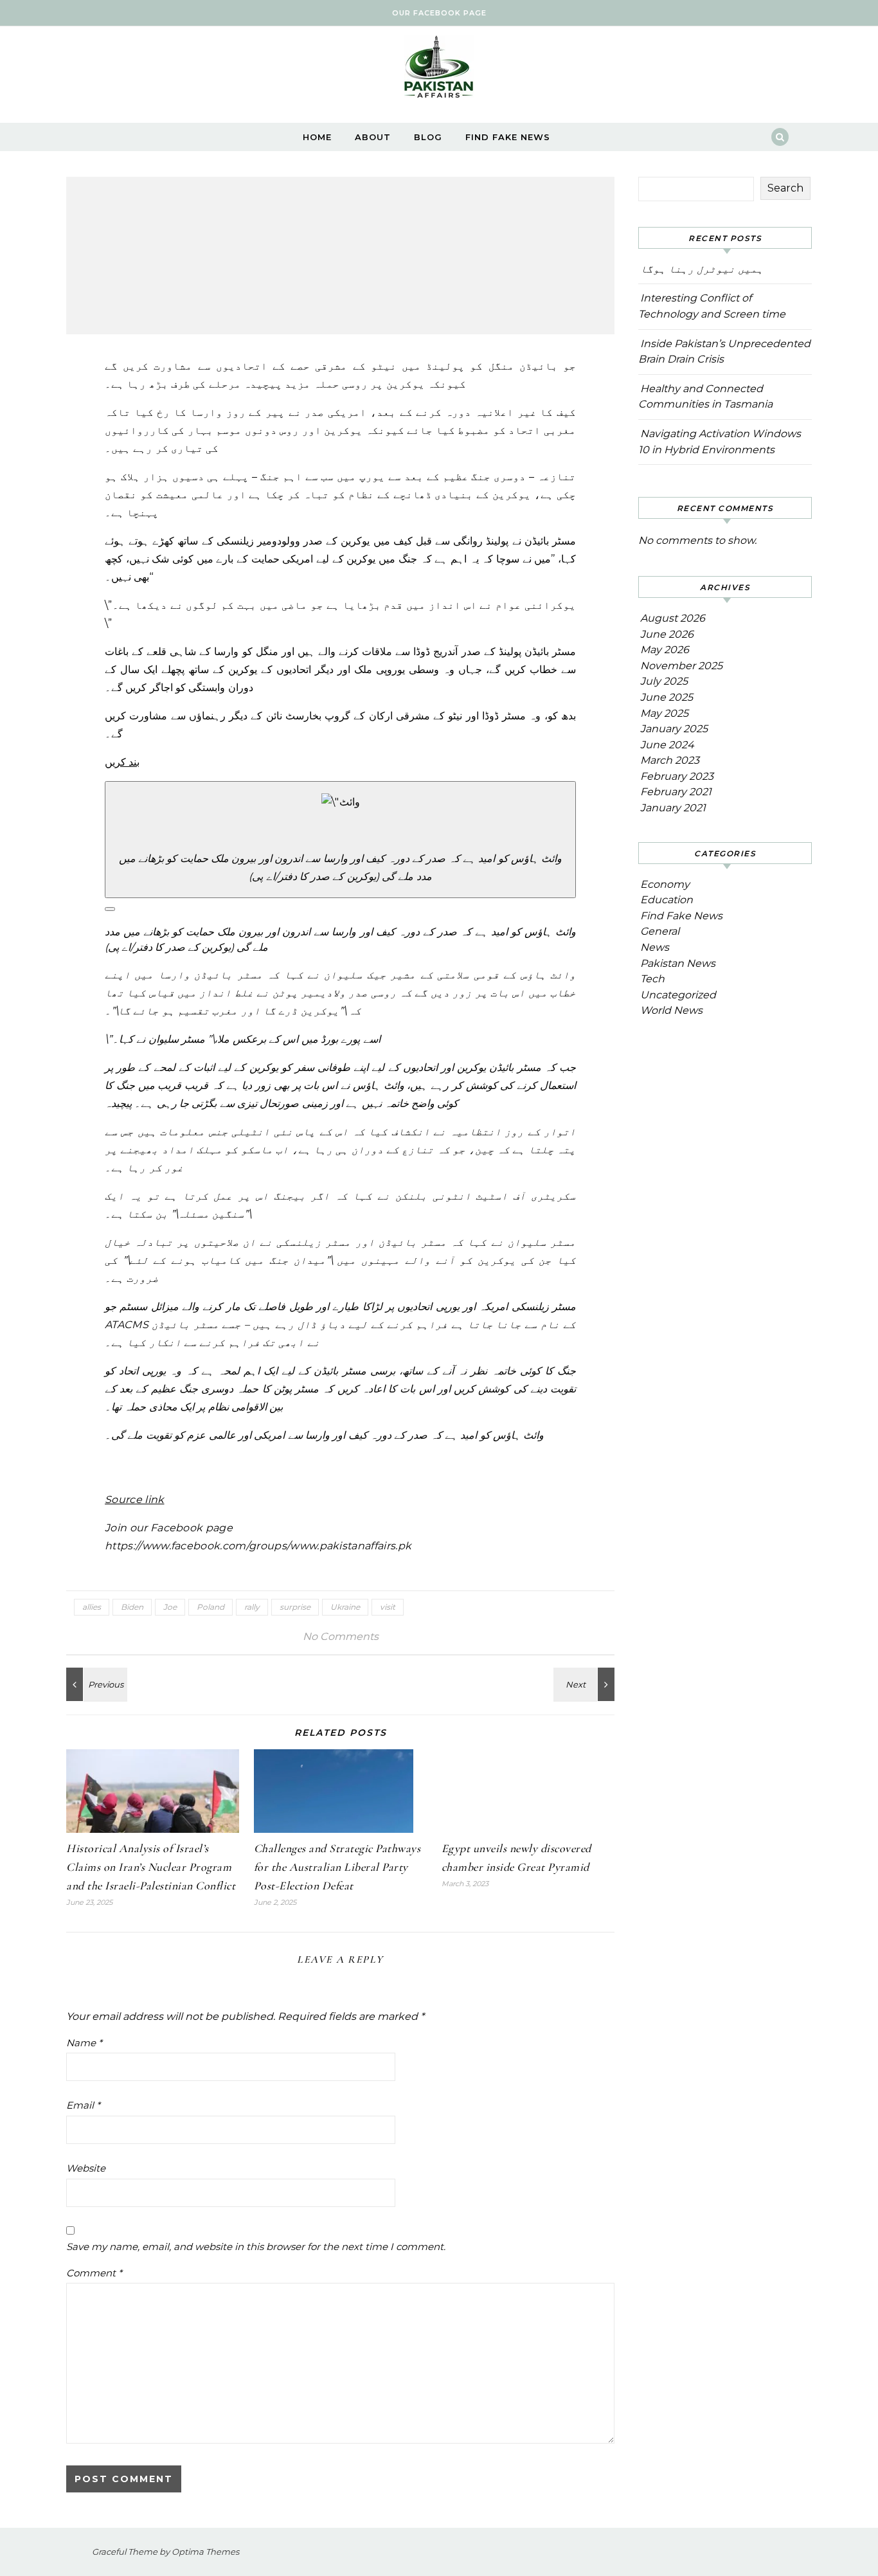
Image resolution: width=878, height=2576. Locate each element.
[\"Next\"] (110, 909)
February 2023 (677, 776)
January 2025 (674, 729)
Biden (132, 1607)
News (655, 947)
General (660, 931)
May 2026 (665, 650)
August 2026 (673, 618)
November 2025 (681, 666)
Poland (211, 1607)
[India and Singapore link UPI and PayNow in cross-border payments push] (95, 1684)
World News (671, 1010)
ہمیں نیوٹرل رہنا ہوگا (702, 269)
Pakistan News (678, 963)
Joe (170, 1607)
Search (785, 188)
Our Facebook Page (439, 13)
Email (83, 2105)
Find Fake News (508, 137)
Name (84, 2043)
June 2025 (667, 697)
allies (92, 1607)
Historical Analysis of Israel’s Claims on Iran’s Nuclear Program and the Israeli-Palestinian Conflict (151, 1867)
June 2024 (667, 745)
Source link (135, 1500)
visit (388, 1607)
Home (317, 137)
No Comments (341, 1636)
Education (667, 900)
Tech (652, 979)
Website (86, 2168)
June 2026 (667, 634)
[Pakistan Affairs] (439, 70)
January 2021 (673, 808)
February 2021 (676, 792)
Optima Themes (205, 2552)
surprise (295, 1607)
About (373, 137)
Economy (665, 884)
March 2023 (670, 760)
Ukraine (345, 1607)
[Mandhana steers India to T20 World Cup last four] (586, 1684)
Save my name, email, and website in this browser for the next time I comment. (256, 2247)
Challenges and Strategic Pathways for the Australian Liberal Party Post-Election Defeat (337, 1867)
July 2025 (664, 681)
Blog (428, 137)
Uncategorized (678, 995)
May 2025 (664, 713)
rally (252, 1607)
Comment (94, 2273)
